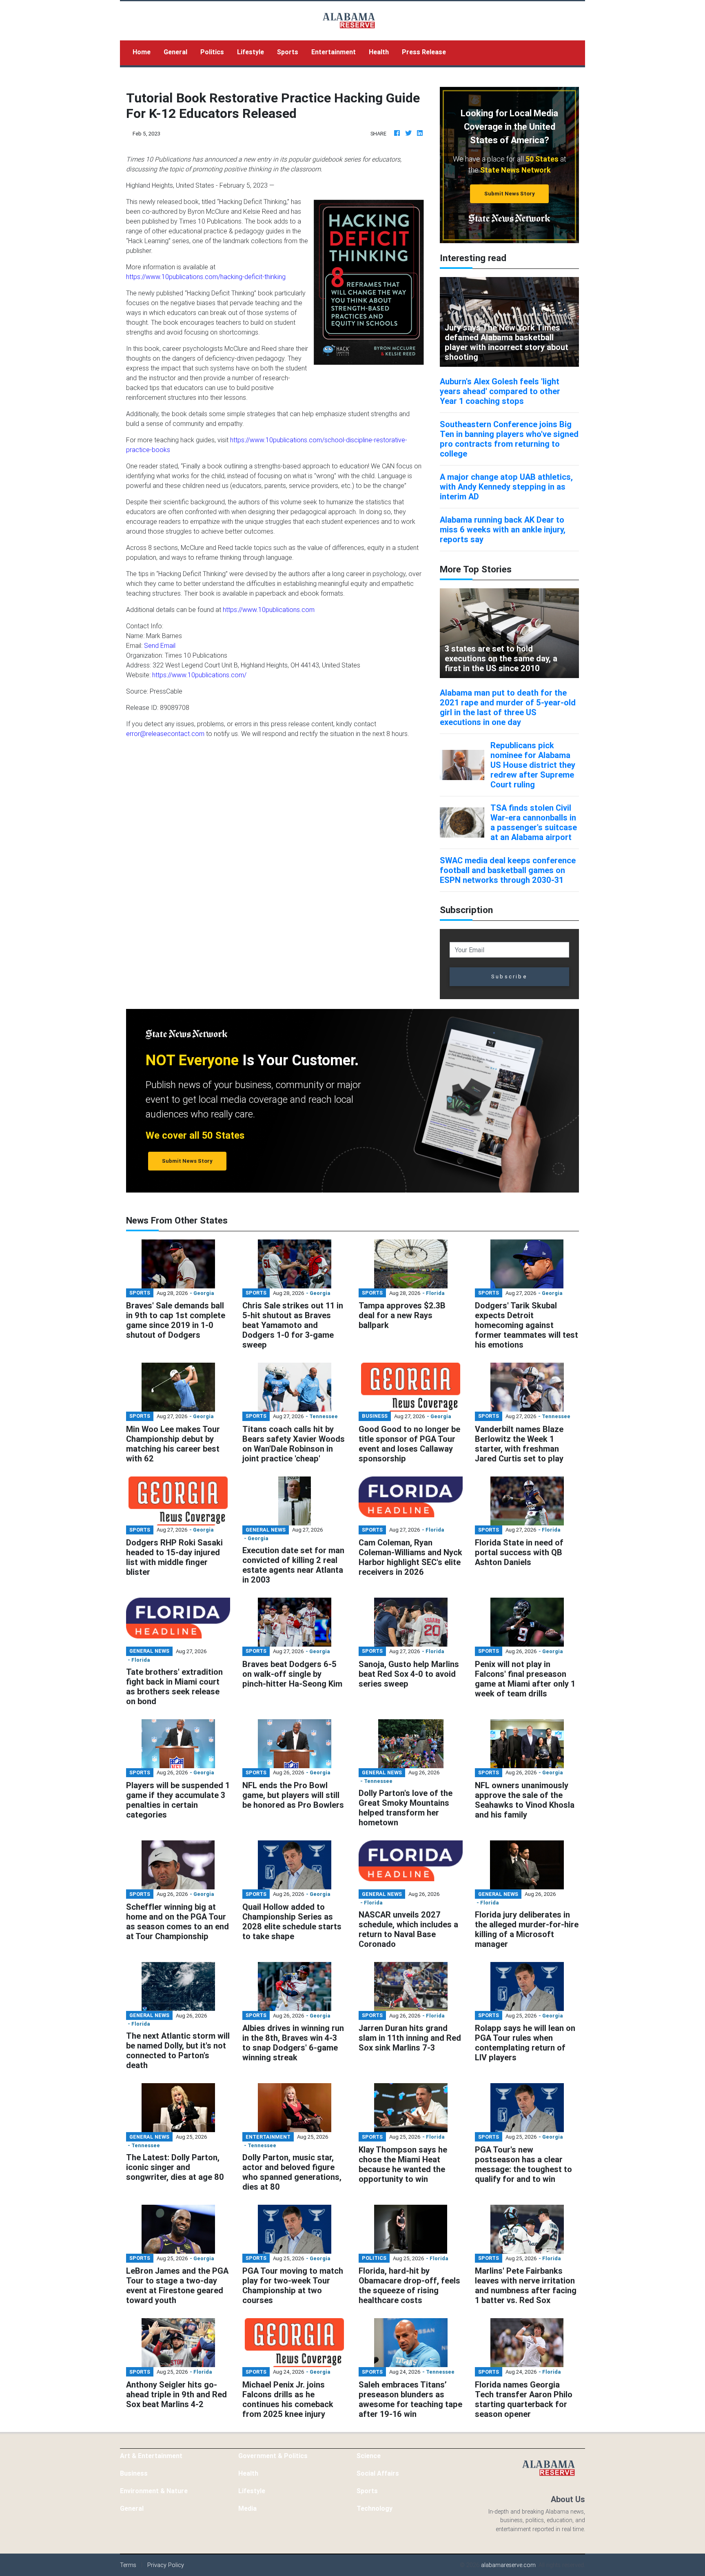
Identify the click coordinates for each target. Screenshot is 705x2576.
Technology (375, 2508)
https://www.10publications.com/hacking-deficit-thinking (206, 277)
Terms (128, 2565)
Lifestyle (251, 52)
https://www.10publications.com (269, 610)
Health (379, 52)
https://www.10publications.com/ (199, 675)
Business (134, 2473)
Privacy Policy (166, 2565)
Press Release (424, 52)
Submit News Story (510, 194)
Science (369, 2456)
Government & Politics (273, 2456)
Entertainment (334, 52)
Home (145, 52)
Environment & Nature (154, 2491)
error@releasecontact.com (165, 734)
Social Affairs (378, 2473)
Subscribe (509, 977)
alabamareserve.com (508, 2565)
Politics (212, 52)
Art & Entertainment (151, 2456)
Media (247, 2508)
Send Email (160, 645)
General (175, 52)
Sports (288, 52)
